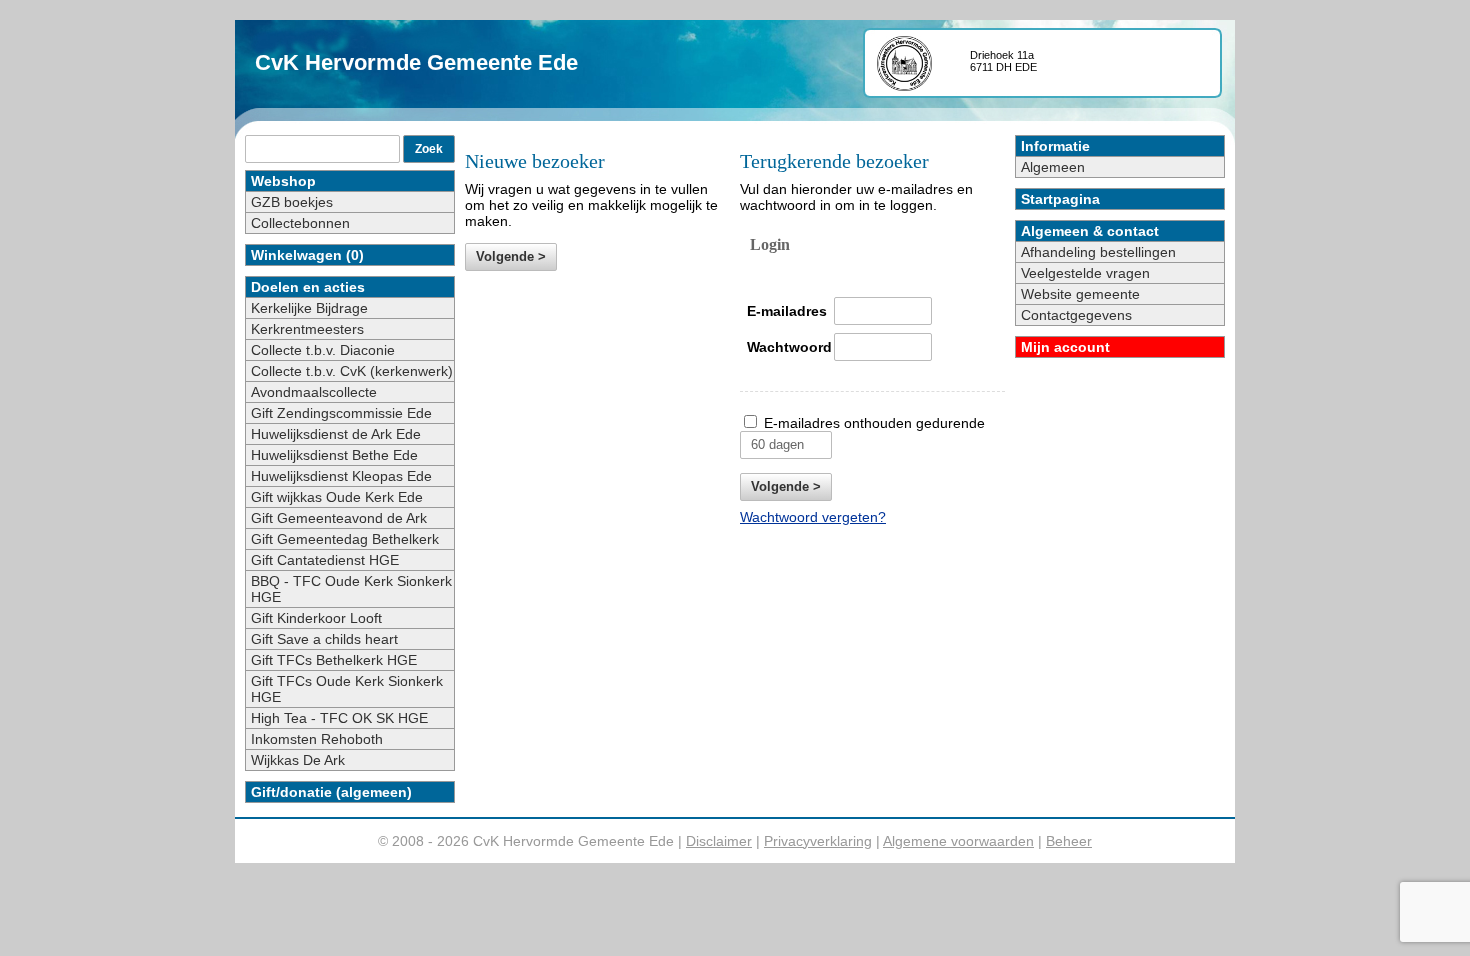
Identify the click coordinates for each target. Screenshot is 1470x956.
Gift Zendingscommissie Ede (341, 413)
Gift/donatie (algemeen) (331, 792)
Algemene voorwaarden (958, 841)
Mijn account (1065, 347)
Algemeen (1053, 167)
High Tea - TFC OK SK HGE (339, 718)
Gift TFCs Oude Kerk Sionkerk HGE (347, 689)
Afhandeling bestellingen (1098, 252)
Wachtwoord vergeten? (813, 517)
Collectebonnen (300, 223)
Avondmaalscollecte (314, 392)
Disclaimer (719, 841)
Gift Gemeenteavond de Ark (339, 518)
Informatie (1055, 146)
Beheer (1069, 841)
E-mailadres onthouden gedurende (874, 423)
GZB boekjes (292, 202)
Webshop (283, 181)
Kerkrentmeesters (307, 329)
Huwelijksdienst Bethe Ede (334, 455)
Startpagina (1060, 199)
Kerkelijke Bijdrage (309, 308)
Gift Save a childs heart (324, 639)
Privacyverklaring (818, 841)
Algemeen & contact (1090, 231)
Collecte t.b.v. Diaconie (323, 350)
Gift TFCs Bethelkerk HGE (334, 660)
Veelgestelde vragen (1085, 273)
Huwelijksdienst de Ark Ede (336, 434)
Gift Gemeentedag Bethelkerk (345, 539)
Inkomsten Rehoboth (317, 739)
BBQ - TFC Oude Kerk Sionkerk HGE (351, 589)
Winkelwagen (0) (307, 255)
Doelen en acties (308, 287)
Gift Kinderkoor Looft (316, 618)
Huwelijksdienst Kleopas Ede (341, 476)
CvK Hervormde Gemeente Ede (416, 62)
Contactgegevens (1076, 315)
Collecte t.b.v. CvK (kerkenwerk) (352, 371)
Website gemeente (1080, 294)
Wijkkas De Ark (298, 760)
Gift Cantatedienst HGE (325, 560)
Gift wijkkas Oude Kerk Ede (337, 497)
